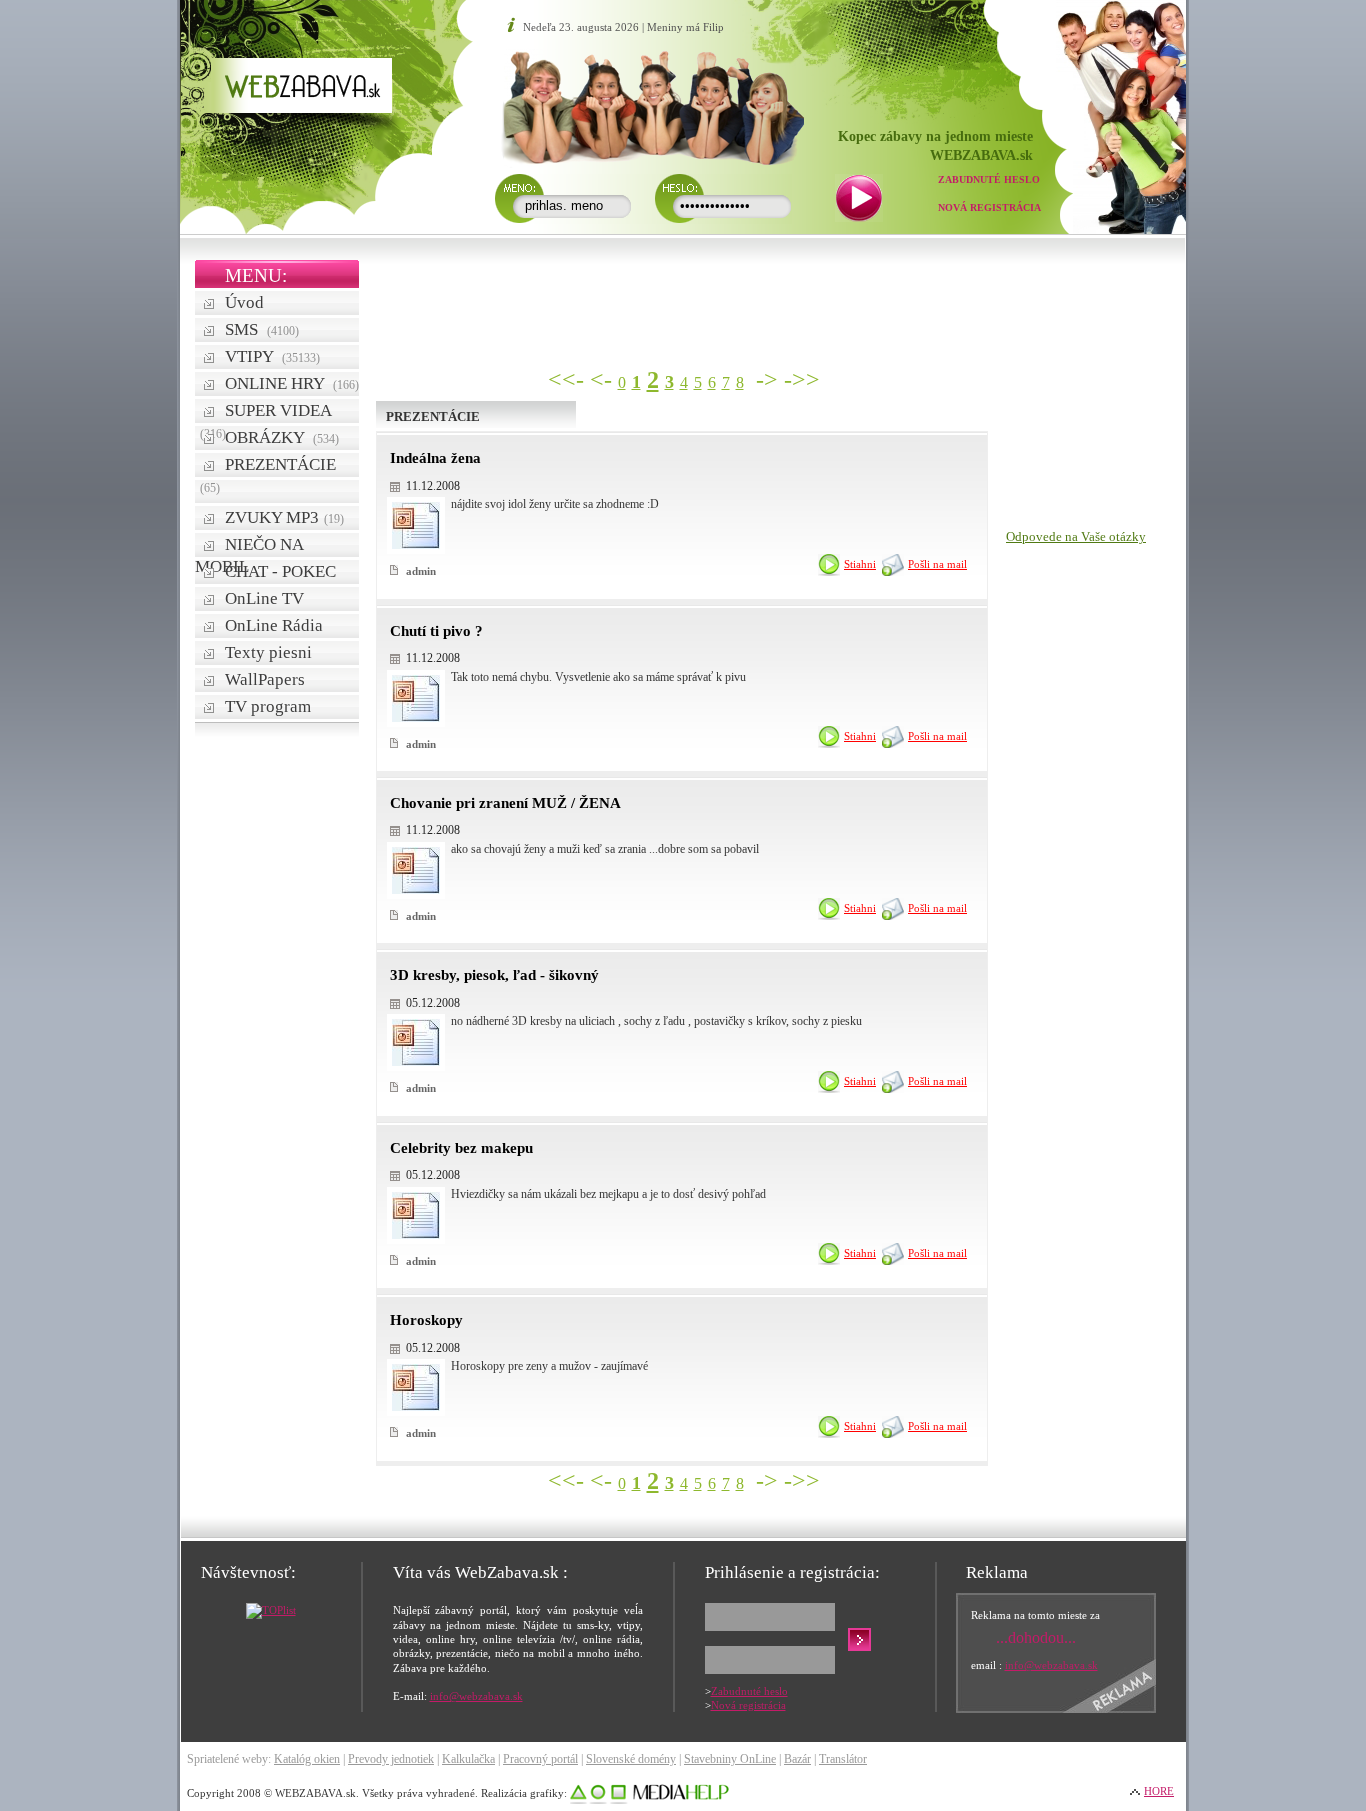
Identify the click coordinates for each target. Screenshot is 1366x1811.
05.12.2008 (433, 1003)
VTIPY (272, 356)
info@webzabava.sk (476, 1696)
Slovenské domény (631, 1759)
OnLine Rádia (274, 625)
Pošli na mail (937, 564)
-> (767, 380)
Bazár (797, 1759)
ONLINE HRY (292, 383)
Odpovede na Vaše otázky (1076, 536)
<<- (566, 380)
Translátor (843, 1759)
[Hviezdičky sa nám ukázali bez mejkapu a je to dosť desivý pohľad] (416, 1235)
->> (802, 380)
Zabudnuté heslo (989, 179)
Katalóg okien (307, 1759)
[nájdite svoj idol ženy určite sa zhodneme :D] (416, 545)
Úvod (244, 302)
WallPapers (265, 679)
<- (601, 380)
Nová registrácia (989, 207)
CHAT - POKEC (280, 571)
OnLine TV (264, 598)
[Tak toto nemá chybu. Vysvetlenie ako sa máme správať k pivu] (416, 718)
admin (419, 571)
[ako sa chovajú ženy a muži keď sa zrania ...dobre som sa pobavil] (416, 890)
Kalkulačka (468, 1759)
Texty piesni (268, 652)
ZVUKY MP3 (284, 517)
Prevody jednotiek (391, 1759)
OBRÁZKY (282, 437)
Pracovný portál (540, 1759)
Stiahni (860, 564)
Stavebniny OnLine (730, 1759)
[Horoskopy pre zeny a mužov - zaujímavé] (416, 1407)
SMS (262, 329)
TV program (268, 706)
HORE (1159, 1791)
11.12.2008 (433, 486)
